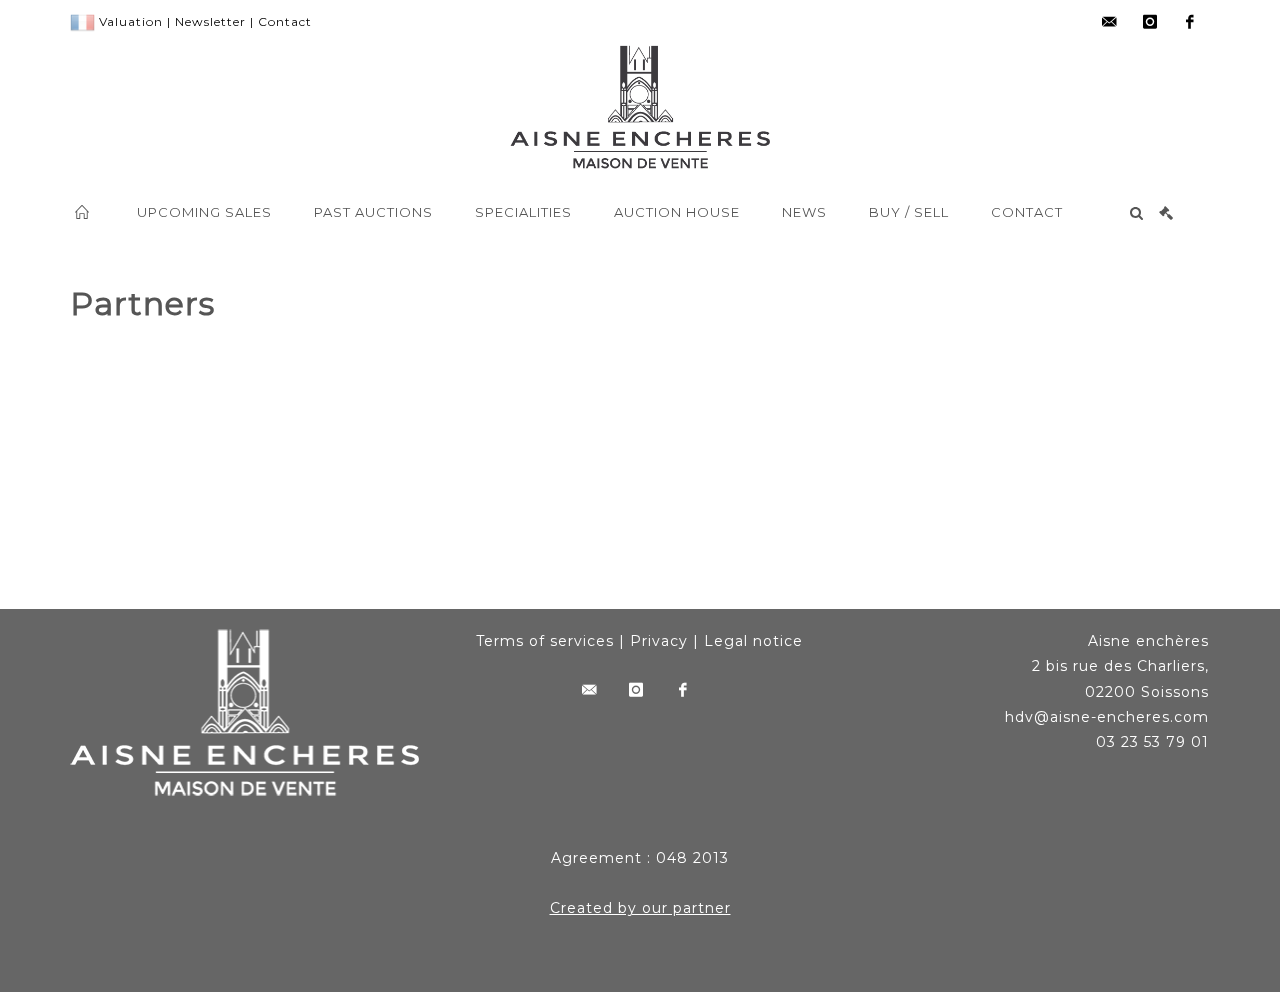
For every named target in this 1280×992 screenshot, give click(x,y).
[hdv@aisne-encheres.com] (1110, 22)
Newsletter (210, 21)
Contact (285, 21)
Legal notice (753, 641)
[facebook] (1190, 22)
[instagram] (1150, 22)
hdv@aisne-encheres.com (1107, 717)
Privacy (659, 641)
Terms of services (545, 641)
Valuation (131, 21)
